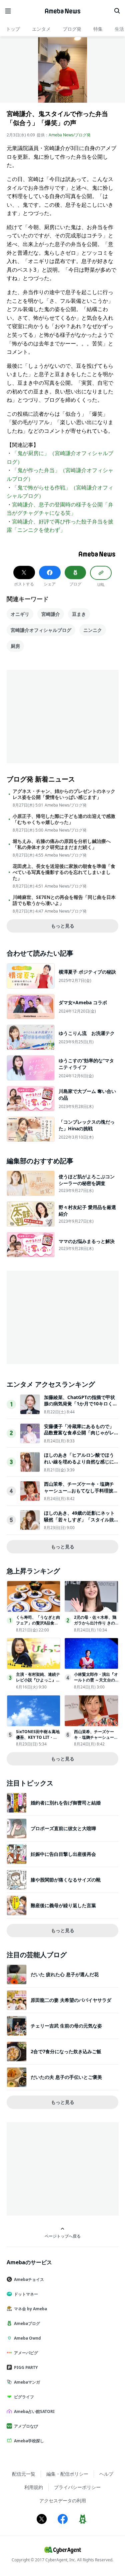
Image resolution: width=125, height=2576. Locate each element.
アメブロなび (26, 2426)
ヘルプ (106, 2474)
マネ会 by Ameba (30, 2309)
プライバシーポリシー (77, 2487)
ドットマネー (26, 2294)
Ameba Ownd (27, 2338)
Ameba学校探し (29, 2441)
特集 (98, 29)
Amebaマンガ (27, 2382)
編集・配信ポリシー (67, 2474)
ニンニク (93, 630)
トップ (13, 29)
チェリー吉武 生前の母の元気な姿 (66, 2026)
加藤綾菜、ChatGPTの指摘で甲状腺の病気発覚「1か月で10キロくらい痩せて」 (81, 1404)
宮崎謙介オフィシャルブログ (41, 630)
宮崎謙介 (51, 614)
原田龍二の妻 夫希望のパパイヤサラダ (71, 2000)
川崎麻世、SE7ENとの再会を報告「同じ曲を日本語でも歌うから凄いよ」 (64, 900)
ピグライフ (24, 2397)
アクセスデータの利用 (63, 2500)
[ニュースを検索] (117, 11)
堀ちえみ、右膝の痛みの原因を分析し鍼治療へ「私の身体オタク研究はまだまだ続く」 (62, 844)
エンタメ (41, 29)
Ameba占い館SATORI (34, 2411)
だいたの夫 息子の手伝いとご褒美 (66, 2077)
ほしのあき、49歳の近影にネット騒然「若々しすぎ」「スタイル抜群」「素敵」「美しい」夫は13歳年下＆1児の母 (79, 1523)
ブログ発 (72, 29)
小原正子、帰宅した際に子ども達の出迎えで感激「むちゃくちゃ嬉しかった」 (64, 819)
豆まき (79, 614)
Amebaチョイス (29, 2279)
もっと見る (63, 926)
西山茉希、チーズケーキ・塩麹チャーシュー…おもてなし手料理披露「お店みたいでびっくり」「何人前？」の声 (81, 1494)
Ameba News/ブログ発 (70, 135)
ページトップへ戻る (63, 2236)
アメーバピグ (26, 2353)
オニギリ (20, 614)
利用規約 (34, 2487)
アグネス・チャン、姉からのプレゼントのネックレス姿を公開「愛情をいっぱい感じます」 (64, 794)
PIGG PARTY (26, 2367)
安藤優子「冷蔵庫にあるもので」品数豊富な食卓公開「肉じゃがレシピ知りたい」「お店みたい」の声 (79, 1436)
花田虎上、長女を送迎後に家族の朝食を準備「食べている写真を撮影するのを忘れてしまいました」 (64, 872)
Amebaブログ (27, 2323)
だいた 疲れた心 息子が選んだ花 (65, 1974)
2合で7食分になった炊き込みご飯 (66, 2051)
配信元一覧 (24, 2474)
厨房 (15, 646)
